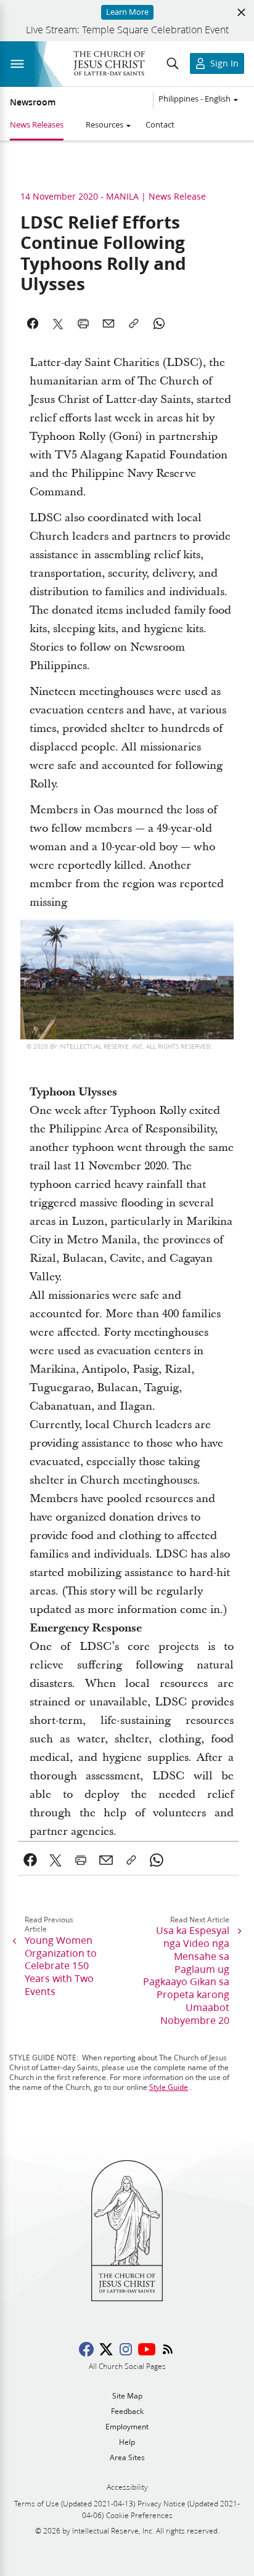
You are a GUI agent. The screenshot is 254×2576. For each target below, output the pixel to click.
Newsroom (33, 102)
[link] (31, 1860)
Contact (160, 124)
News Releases (37, 124)
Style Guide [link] (169, 2087)
